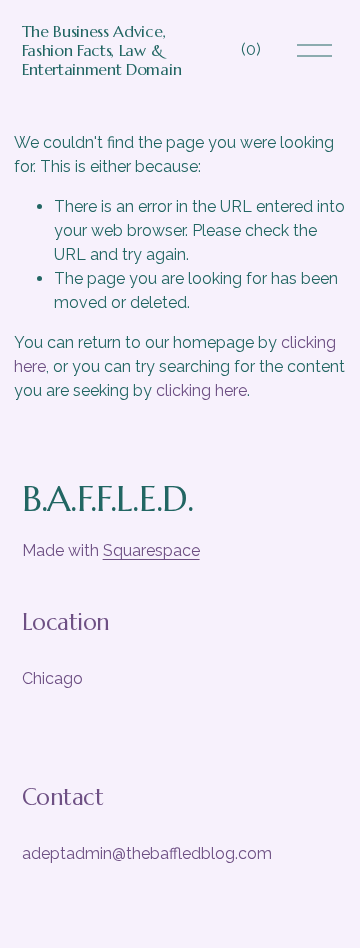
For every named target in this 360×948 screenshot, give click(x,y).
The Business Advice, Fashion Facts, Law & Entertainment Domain (102, 50)
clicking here (201, 390)
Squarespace (151, 550)
